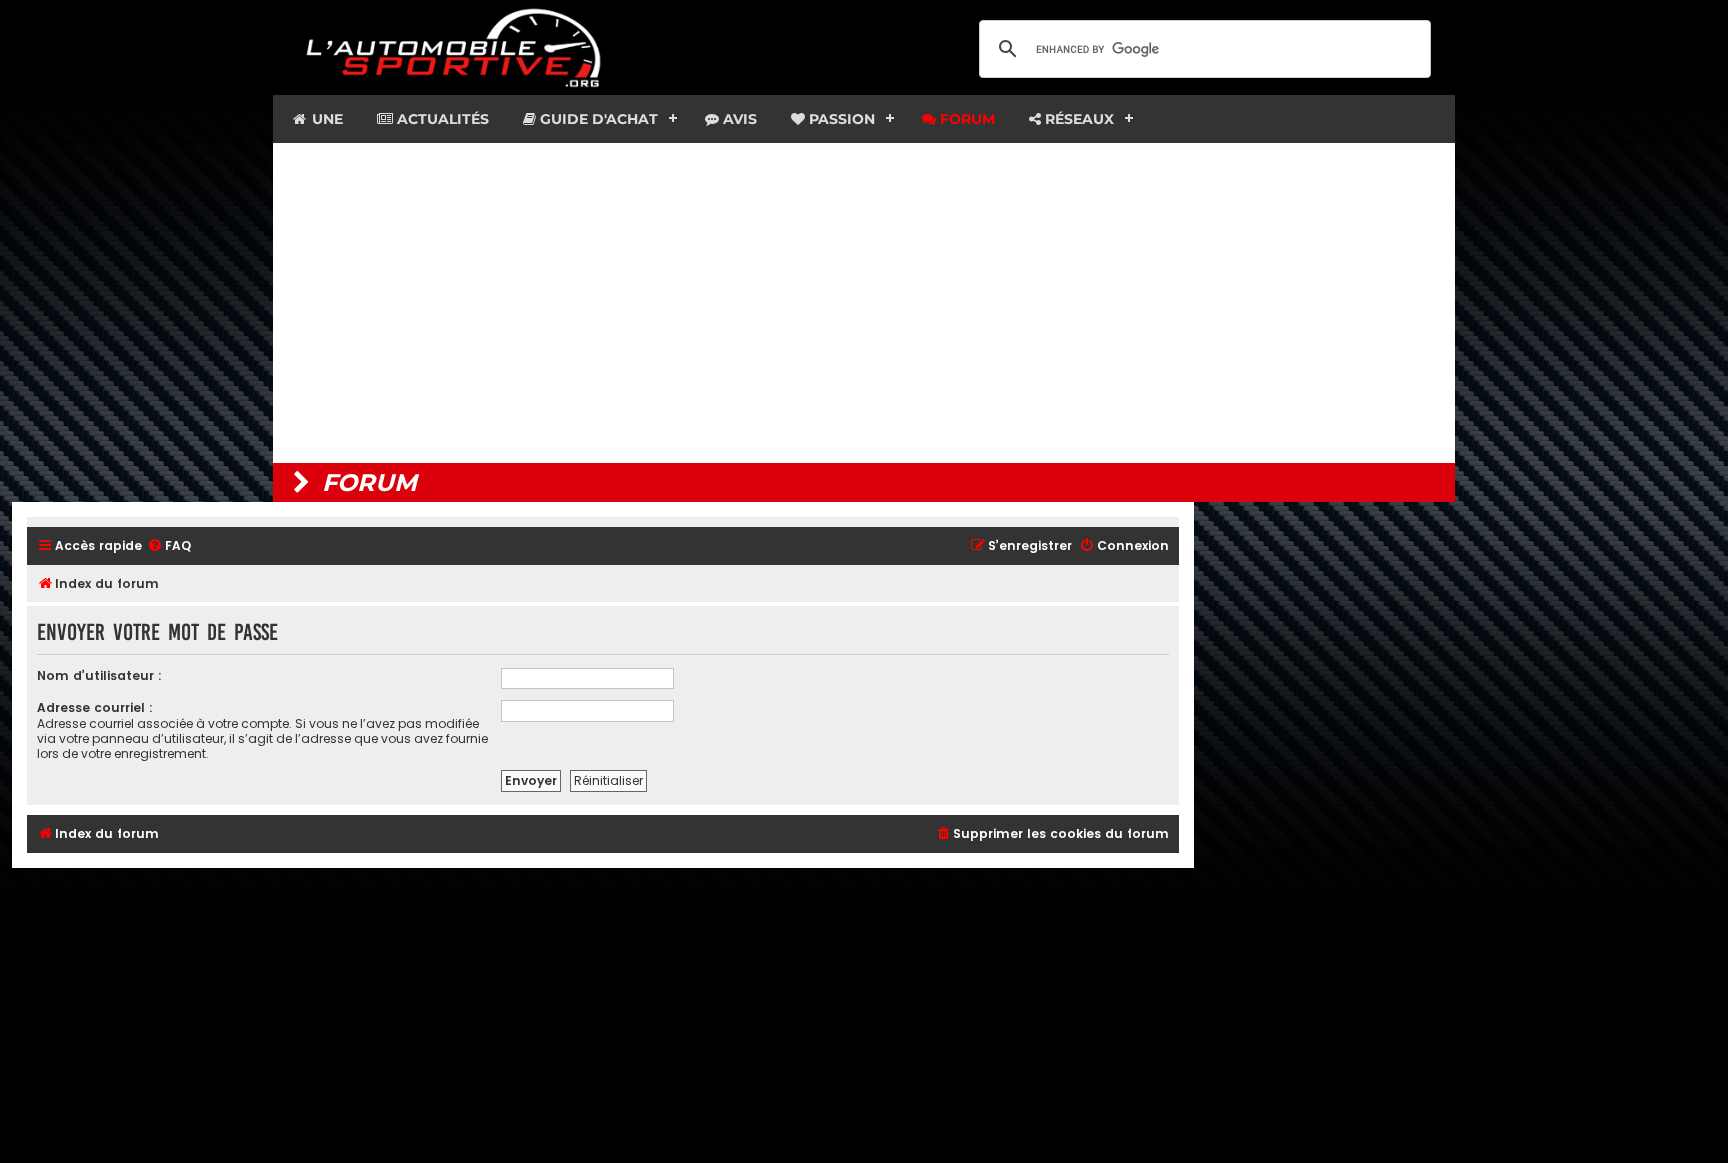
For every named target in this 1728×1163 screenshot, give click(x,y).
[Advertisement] (864, 303)
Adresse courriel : (95, 707)
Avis (738, 119)
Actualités (441, 119)
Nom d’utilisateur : (99, 675)
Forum (965, 119)
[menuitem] (169, 546)
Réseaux (1077, 119)
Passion (840, 119)
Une (325, 119)
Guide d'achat (597, 119)
